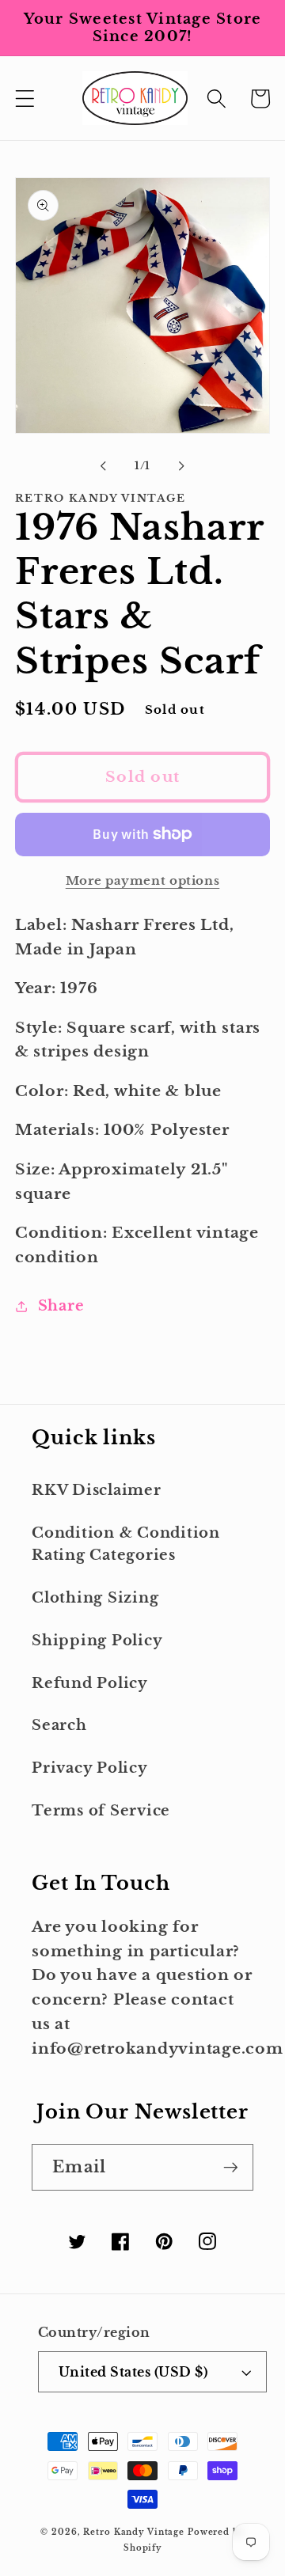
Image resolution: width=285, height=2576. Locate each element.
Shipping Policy (97, 1641)
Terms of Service (101, 1811)
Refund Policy (90, 1683)
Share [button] (61, 1306)
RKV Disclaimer (97, 1490)
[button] (25, 99)
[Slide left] (104, 466)
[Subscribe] (231, 2167)
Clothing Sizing (95, 1598)
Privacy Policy (90, 1768)
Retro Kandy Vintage (134, 2532)
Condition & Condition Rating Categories (126, 1544)
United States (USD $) (133, 2372)
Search (59, 1725)
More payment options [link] (143, 880)
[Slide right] (182, 466)
